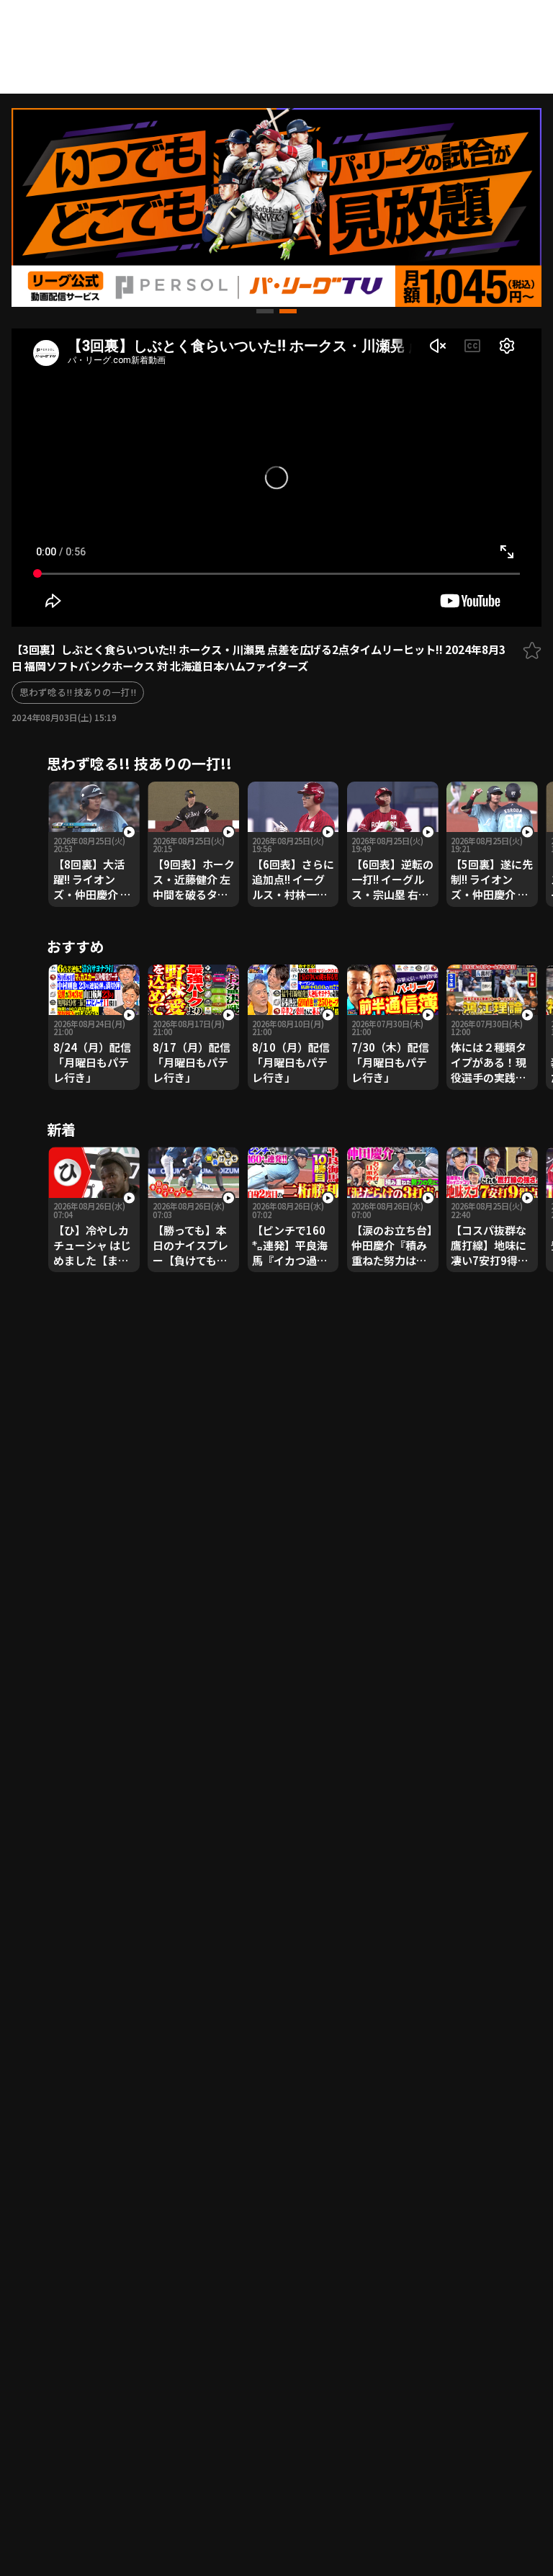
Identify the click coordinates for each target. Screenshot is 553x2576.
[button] (265, 311)
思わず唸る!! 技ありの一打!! (78, 692)
